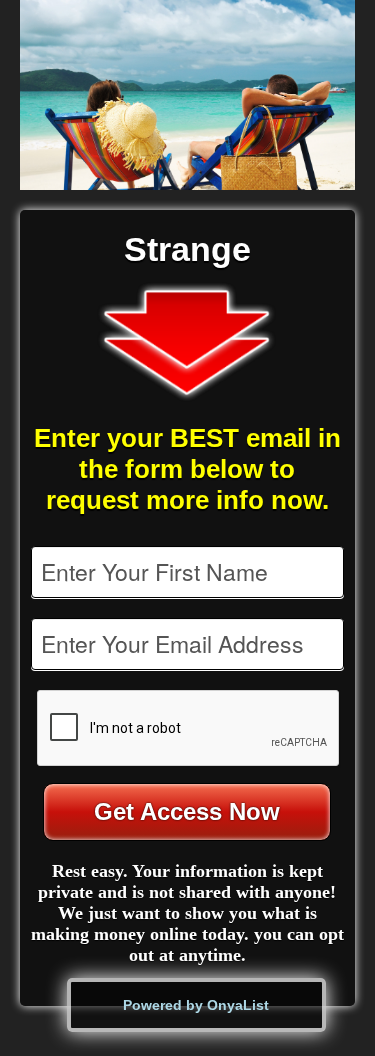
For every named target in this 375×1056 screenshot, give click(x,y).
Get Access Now (187, 811)
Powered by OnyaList (196, 1005)
